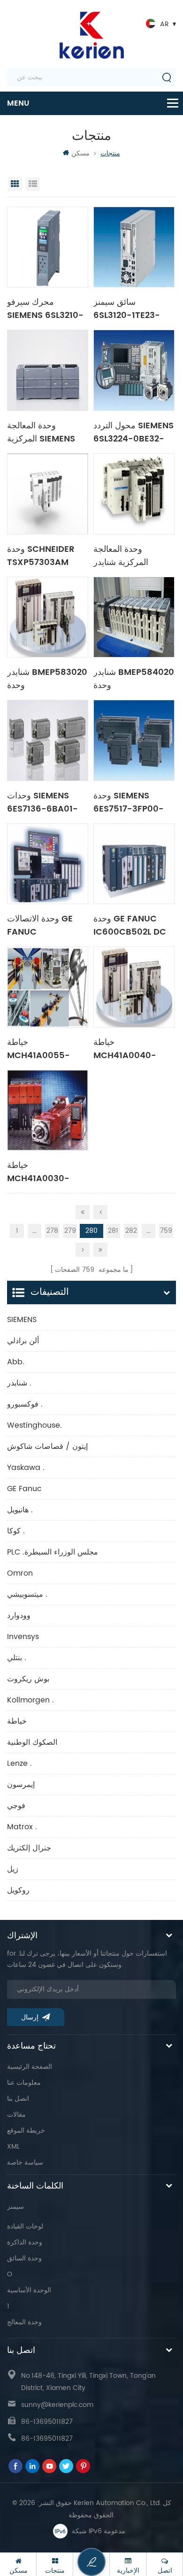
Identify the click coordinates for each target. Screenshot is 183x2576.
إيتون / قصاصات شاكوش (47, 1447)
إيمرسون (21, 1785)
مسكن (80, 153)
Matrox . (22, 1827)
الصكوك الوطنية (32, 1742)
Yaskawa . (26, 1468)
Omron (20, 1573)
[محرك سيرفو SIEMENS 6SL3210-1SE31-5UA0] (48, 247)
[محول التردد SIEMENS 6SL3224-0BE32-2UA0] (134, 370)
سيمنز (15, 2207)
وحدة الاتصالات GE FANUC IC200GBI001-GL (42, 925)
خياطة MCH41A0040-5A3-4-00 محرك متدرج (128, 1048)
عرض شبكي (15, 184)
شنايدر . (19, 1383)
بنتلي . (17, 1658)
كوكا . (16, 1531)
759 (166, 1231)
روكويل (18, 1890)
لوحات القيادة (25, 2226)
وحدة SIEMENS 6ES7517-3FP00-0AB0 (129, 802)
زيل (13, 1869)
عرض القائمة (33, 184)
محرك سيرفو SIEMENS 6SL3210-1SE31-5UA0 (45, 308)
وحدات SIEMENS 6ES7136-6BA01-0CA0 (42, 802)
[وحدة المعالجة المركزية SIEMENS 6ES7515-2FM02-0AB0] (48, 370)
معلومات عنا (24, 2083)
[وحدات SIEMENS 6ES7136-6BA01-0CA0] (48, 740)
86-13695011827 (47, 2422)
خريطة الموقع (26, 2131)
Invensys (23, 1637)
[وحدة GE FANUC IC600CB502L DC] (134, 864)
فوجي (16, 1806)
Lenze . (19, 1764)
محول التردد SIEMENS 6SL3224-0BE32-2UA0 (133, 432)
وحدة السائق (24, 2258)
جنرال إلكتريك (29, 1848)
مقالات (16, 2115)
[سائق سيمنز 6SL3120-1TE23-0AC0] (134, 247)
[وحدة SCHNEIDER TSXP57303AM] (48, 494)
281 (113, 1231)
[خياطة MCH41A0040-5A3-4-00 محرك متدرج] (134, 987)
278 (52, 1231)
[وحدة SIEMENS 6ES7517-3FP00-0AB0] (134, 740)
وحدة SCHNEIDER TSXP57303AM (41, 555)
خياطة (17, 1721)
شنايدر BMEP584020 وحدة (134, 678)
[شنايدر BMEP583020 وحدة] (48, 617)
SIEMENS (22, 1320)
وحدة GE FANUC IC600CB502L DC (130, 925)
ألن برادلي (23, 1341)
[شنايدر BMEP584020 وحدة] (134, 617)
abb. (16, 1362)
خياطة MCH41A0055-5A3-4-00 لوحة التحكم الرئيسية (38, 1048)
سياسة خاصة (25, 2162)
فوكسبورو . (25, 1404)
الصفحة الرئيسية (30, 2067)
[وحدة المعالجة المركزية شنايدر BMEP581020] (134, 494)
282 (131, 1231)
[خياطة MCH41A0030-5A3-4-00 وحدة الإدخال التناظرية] (48, 1110)
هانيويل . (20, 1510)
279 (70, 1231)
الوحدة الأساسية (29, 2290)
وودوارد (19, 1616)
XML (13, 2147)
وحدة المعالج (24, 2322)
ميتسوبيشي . (27, 1594)
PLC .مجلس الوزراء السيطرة (53, 1552)
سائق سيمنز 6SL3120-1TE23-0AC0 (127, 308)
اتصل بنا (18, 2099)
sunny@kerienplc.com (57, 2405)
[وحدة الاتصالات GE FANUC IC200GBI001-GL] (48, 864)
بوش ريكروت (28, 1679)
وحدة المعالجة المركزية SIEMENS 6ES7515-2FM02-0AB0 (43, 432)
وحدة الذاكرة (25, 2242)
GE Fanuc (24, 1489)
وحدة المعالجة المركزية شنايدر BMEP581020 (121, 555)
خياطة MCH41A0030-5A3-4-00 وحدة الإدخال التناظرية (39, 1171)
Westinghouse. (34, 1425)
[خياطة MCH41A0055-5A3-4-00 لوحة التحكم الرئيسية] (48, 987)
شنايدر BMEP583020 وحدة (47, 678)
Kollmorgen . (30, 1700)
